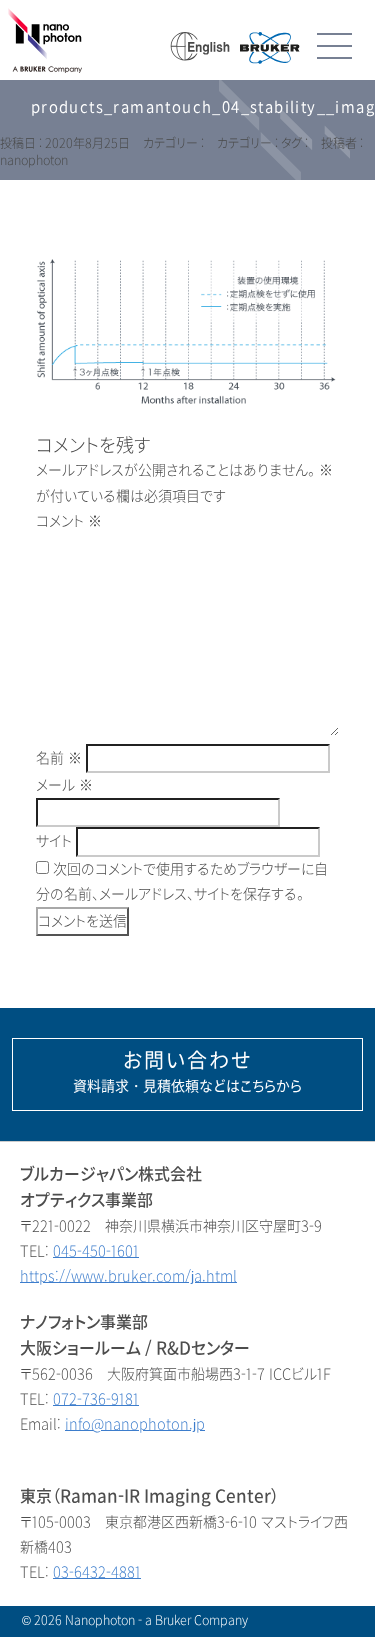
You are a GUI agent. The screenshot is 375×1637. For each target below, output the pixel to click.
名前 (59, 758)
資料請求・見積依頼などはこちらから (187, 1072)
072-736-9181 (96, 1399)
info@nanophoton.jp (135, 1424)
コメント (69, 521)
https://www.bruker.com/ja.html (128, 1276)
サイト (54, 841)
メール (64, 785)
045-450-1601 (96, 1251)
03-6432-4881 (97, 1572)
